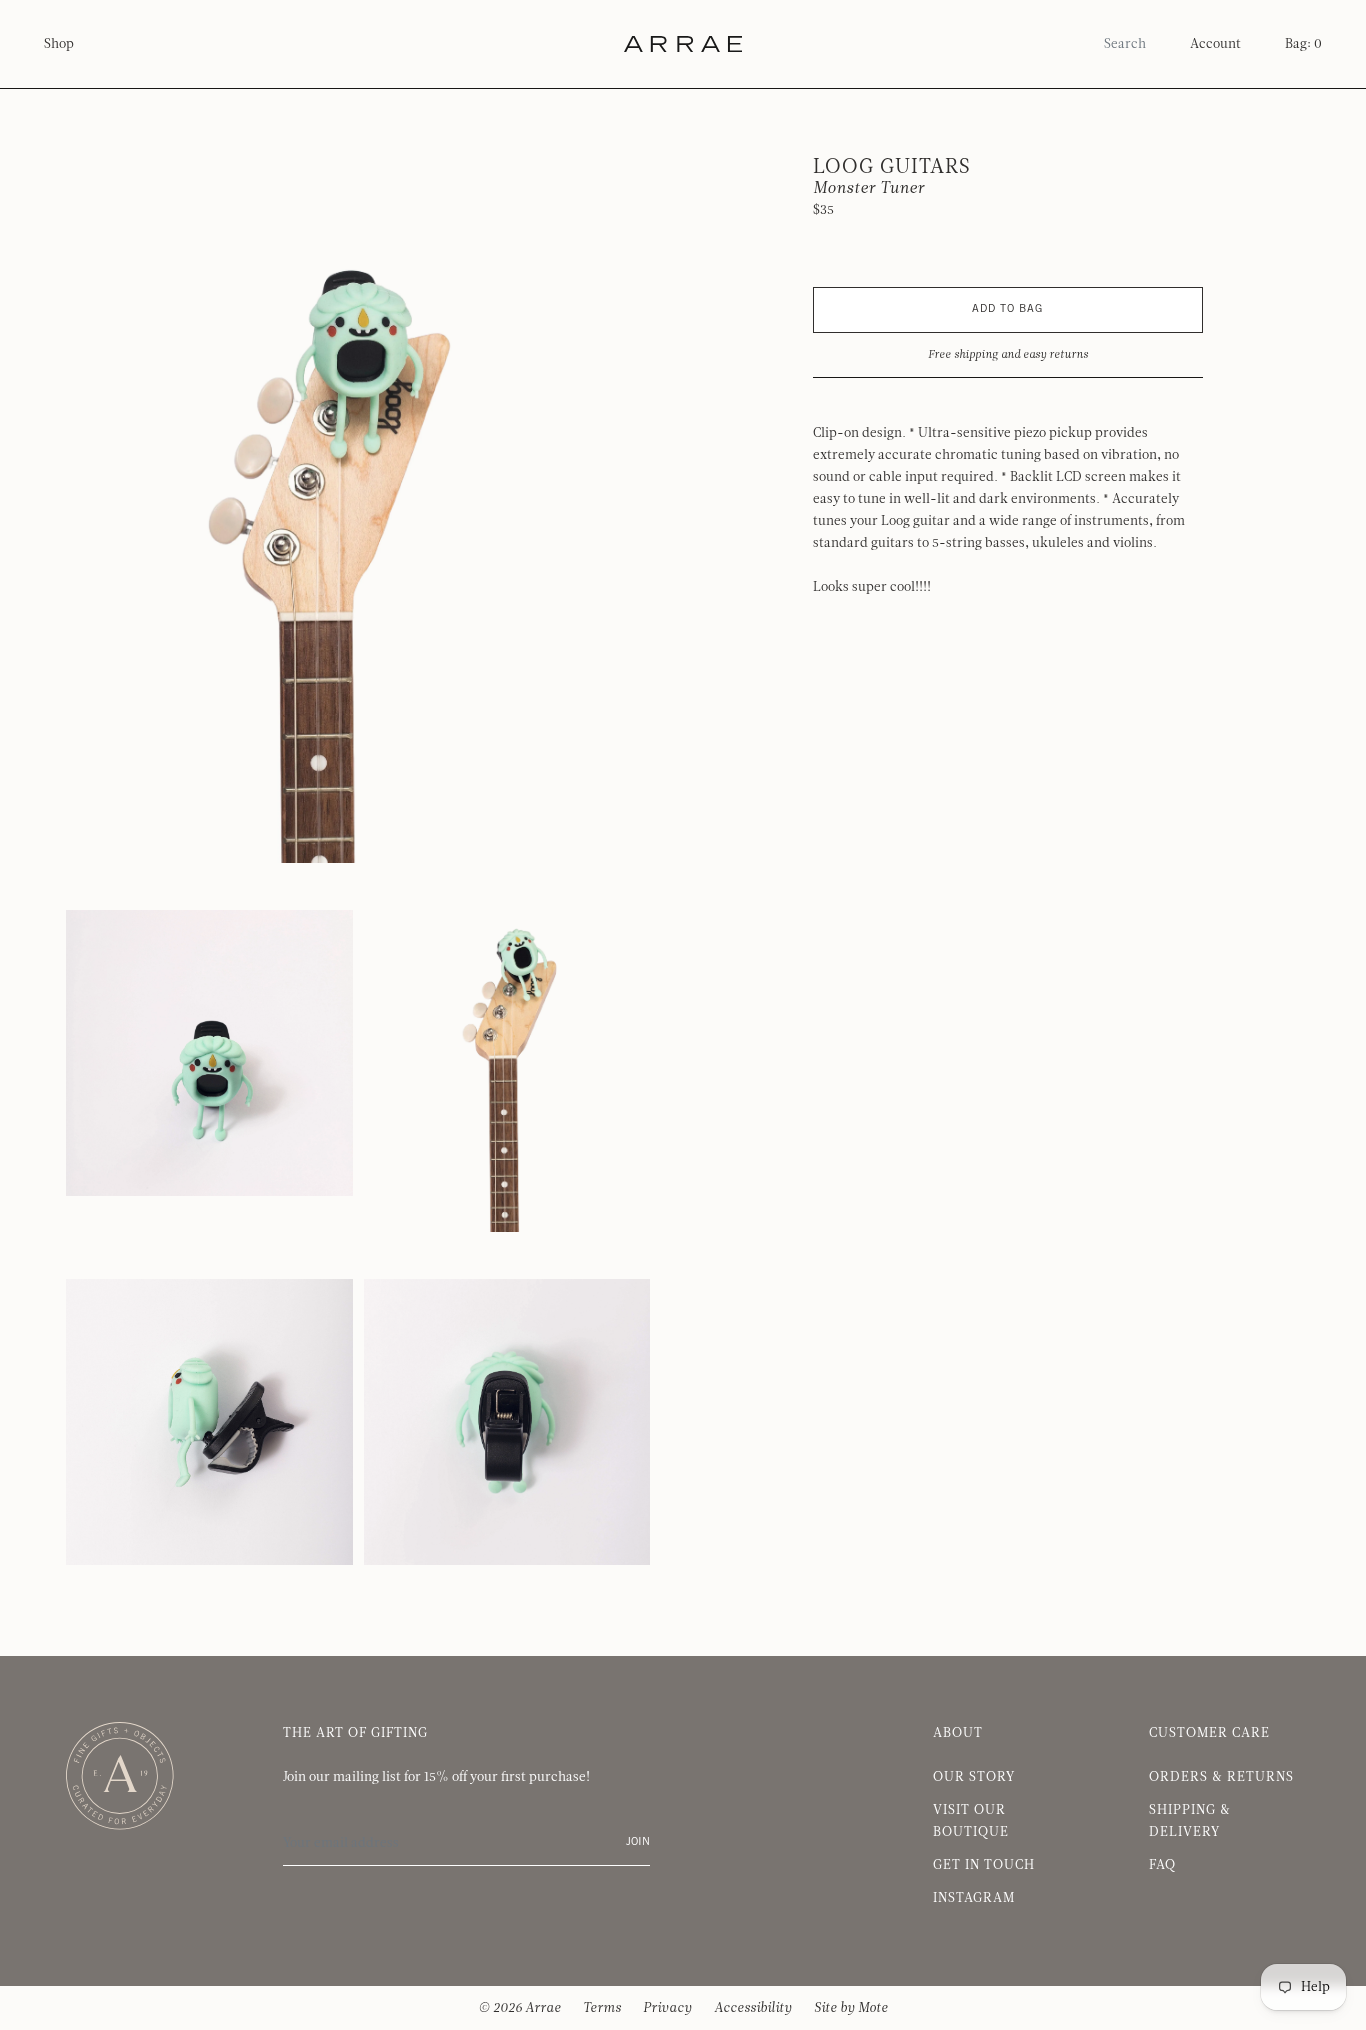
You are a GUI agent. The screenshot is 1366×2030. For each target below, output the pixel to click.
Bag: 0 (1303, 44)
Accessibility (753, 2008)
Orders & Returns (1221, 1777)
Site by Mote (851, 2008)
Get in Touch (984, 1865)
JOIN (638, 1842)
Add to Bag (1007, 309)
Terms (602, 2008)
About (958, 1733)
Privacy (667, 2008)
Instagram (974, 1898)
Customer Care (1209, 1733)
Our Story (974, 1777)
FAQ (1162, 1865)
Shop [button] (59, 44)
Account (1215, 44)
